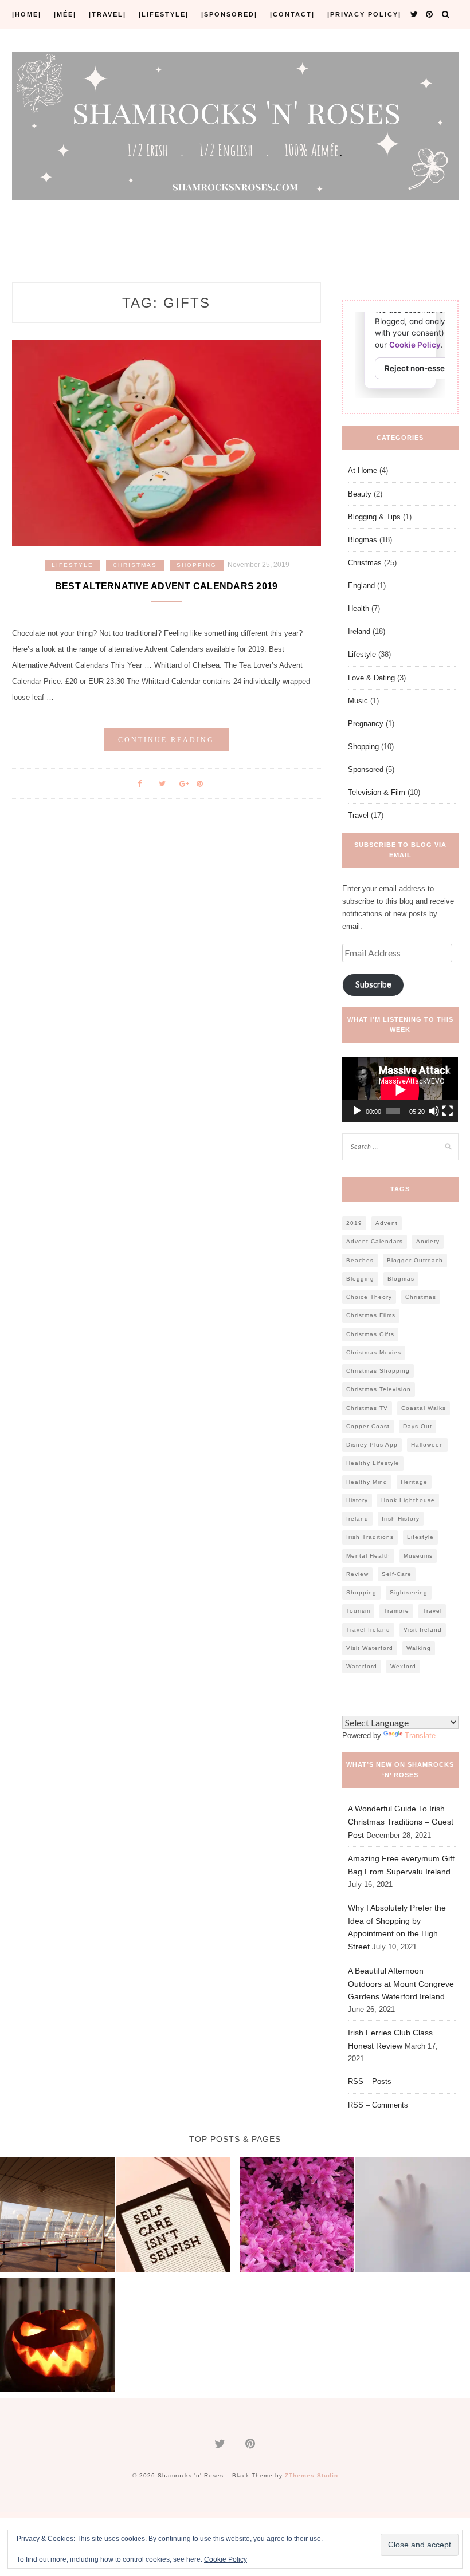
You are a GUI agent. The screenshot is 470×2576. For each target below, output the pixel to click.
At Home (363, 470)
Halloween (427, 1445)
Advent (387, 1223)
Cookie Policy (226, 2559)
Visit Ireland (423, 1630)
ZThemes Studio (312, 2475)
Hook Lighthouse (408, 1500)
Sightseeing (409, 1592)
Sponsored (366, 769)
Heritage (414, 1482)
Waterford (362, 1666)
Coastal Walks (424, 1408)
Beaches (360, 1260)
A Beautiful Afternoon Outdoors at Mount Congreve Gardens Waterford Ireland (401, 1984)
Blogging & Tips (374, 517)
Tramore (396, 1611)
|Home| (27, 14)
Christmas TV (367, 1408)
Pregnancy (366, 724)
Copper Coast (368, 1426)
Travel (358, 815)
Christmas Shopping (378, 1371)
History (357, 1500)
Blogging (360, 1279)
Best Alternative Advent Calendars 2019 (167, 586)
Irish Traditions (370, 1537)
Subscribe (373, 984)
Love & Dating (371, 678)
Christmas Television (379, 1389)
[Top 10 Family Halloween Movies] (57, 2337)
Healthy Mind (367, 1482)
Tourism (358, 1611)
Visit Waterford (370, 1648)
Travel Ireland (368, 1630)
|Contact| (292, 14)
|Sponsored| (229, 14)
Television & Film (377, 792)
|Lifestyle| (164, 14)
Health (359, 608)
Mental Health (368, 1556)
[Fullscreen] (448, 1111)
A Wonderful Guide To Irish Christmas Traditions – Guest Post (401, 1822)
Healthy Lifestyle (373, 1463)
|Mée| (65, 14)
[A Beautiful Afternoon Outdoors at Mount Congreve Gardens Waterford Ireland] (297, 2216)
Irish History (401, 1519)
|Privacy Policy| (364, 14)
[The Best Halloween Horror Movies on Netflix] (413, 2216)
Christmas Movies (374, 1352)
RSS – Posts (370, 2081)
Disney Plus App (372, 1445)
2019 (354, 1223)
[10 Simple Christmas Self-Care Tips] (173, 2216)
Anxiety (428, 1241)
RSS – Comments (378, 2105)
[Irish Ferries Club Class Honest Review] (57, 2216)
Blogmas (363, 540)
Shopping (197, 565)
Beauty (360, 494)
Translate (420, 1736)
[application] (400, 1090)
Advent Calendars (375, 1241)
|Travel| (107, 14)
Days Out (418, 1426)
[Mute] (434, 1111)
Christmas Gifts (370, 1334)
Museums (418, 1556)
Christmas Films (371, 1315)
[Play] (357, 1111)
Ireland (359, 631)
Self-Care (397, 1574)
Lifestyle (73, 565)
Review (357, 1574)
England (361, 586)
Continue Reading (166, 740)
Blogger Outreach (415, 1260)
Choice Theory (369, 1297)
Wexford (403, 1666)
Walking (419, 1648)
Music (358, 701)
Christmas (135, 565)
